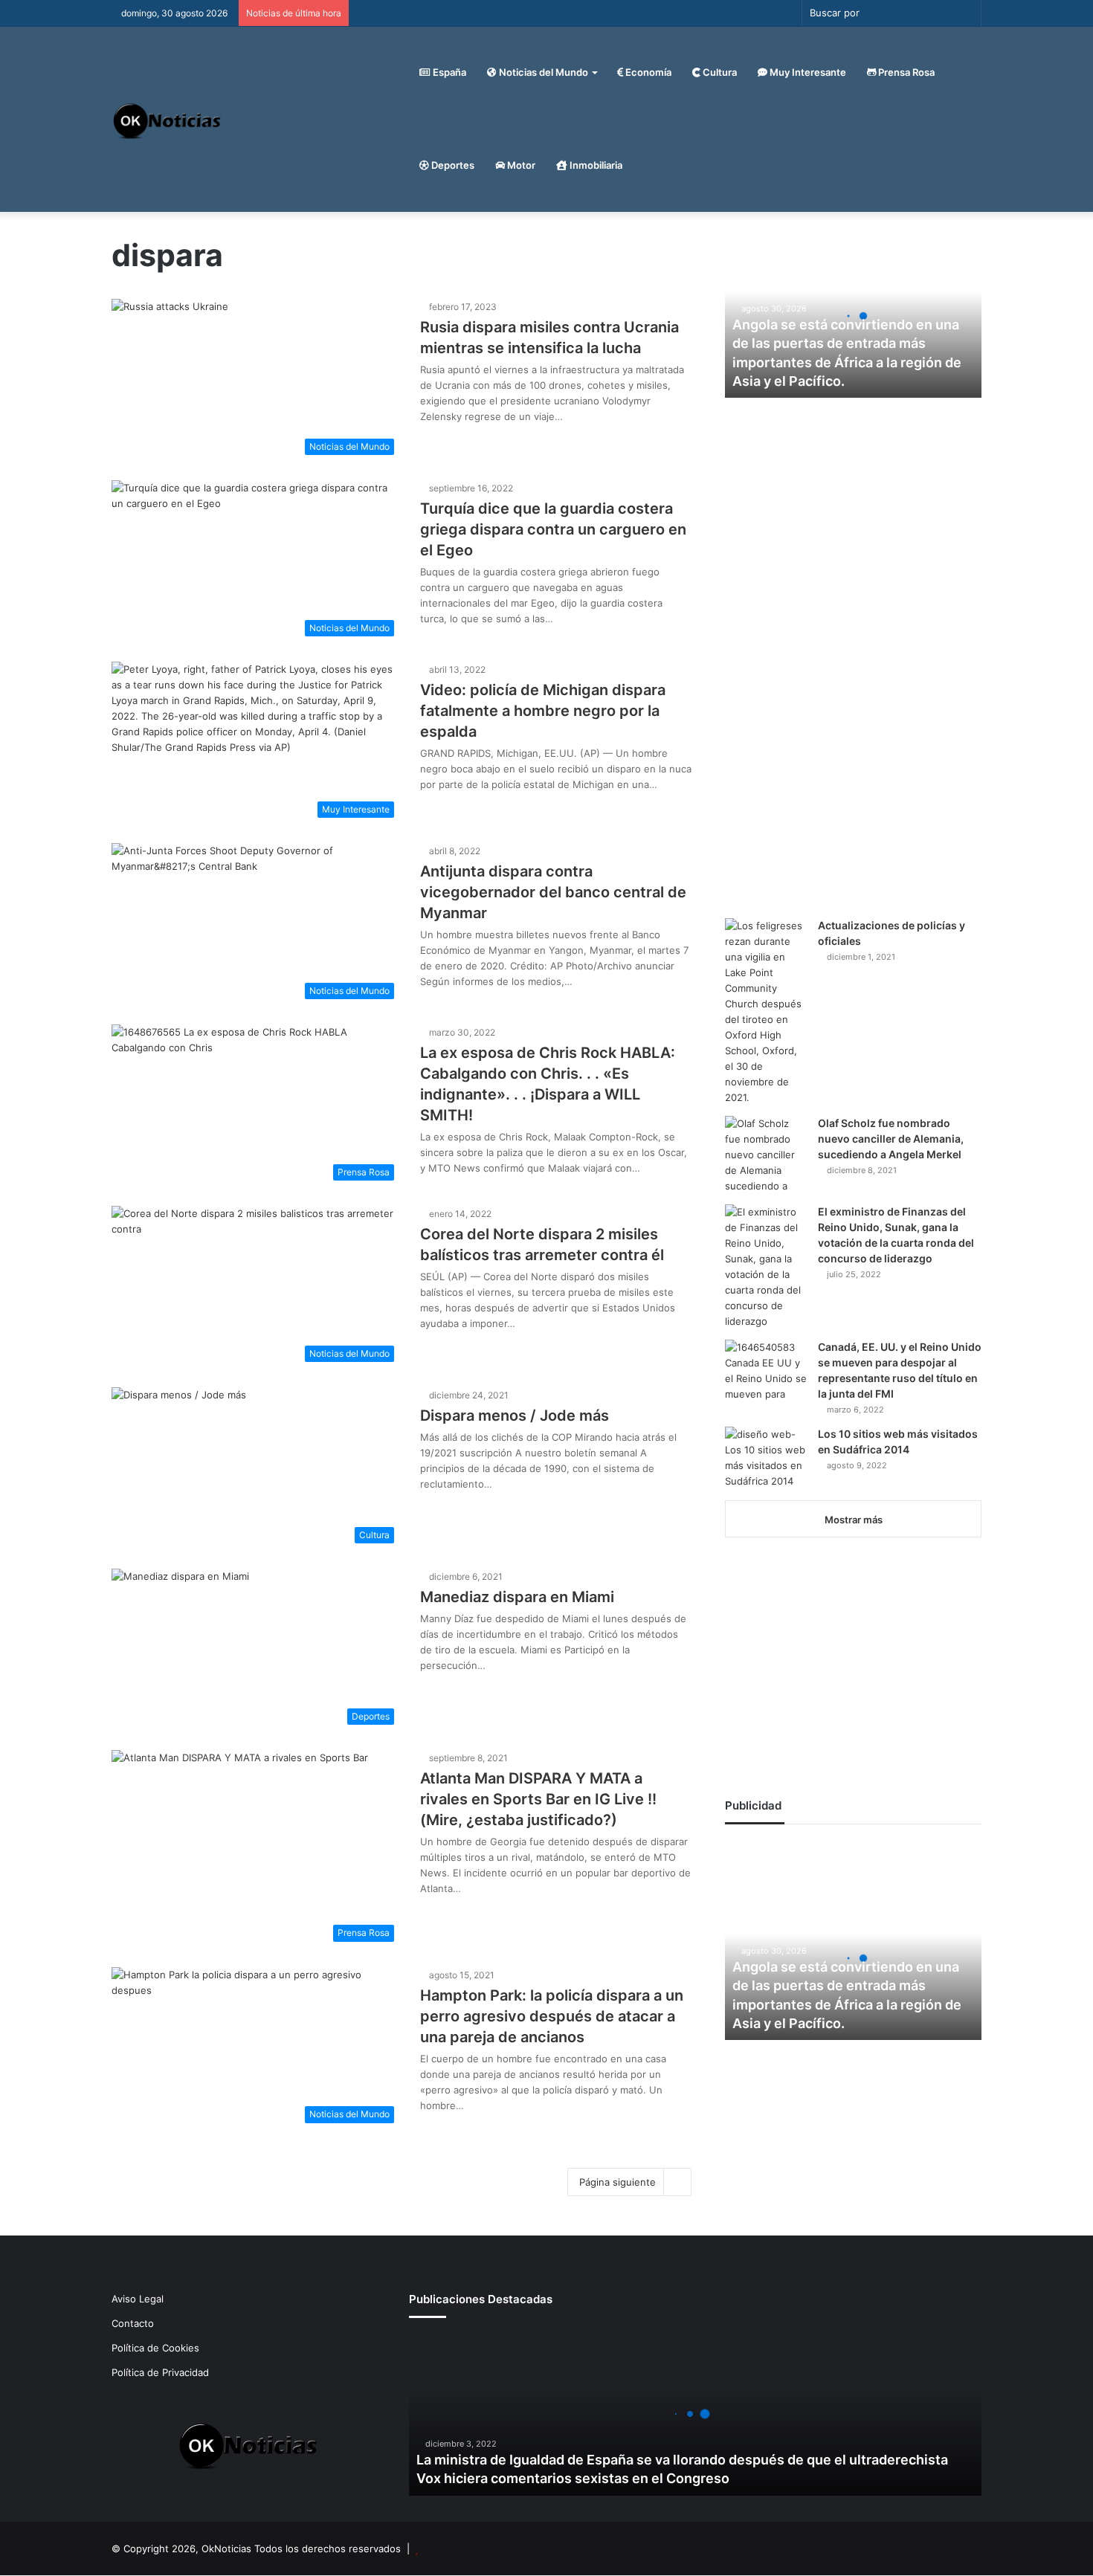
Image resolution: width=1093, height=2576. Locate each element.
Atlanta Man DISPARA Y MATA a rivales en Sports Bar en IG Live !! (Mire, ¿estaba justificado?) (538, 1799)
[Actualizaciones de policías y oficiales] (766, 1012)
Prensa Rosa (905, 72)
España (448, 72)
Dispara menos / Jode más (515, 1415)
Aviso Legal (138, 2299)
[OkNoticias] (168, 119)
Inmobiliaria (595, 165)
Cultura (719, 72)
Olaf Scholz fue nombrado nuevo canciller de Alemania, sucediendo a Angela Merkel (891, 1139)
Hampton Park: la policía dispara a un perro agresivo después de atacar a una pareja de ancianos (552, 2016)
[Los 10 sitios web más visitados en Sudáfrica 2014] (766, 1458)
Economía (647, 72)
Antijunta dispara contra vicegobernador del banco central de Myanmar (553, 892)
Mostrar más (854, 1520)
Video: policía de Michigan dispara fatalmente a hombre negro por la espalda (543, 711)
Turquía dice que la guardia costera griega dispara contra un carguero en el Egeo (553, 529)
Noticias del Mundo (542, 72)
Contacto (133, 2323)
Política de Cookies (155, 2348)
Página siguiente (618, 2182)
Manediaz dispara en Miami (517, 1597)
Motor (520, 165)
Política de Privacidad (160, 2372)
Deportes (452, 165)
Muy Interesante (807, 72)
